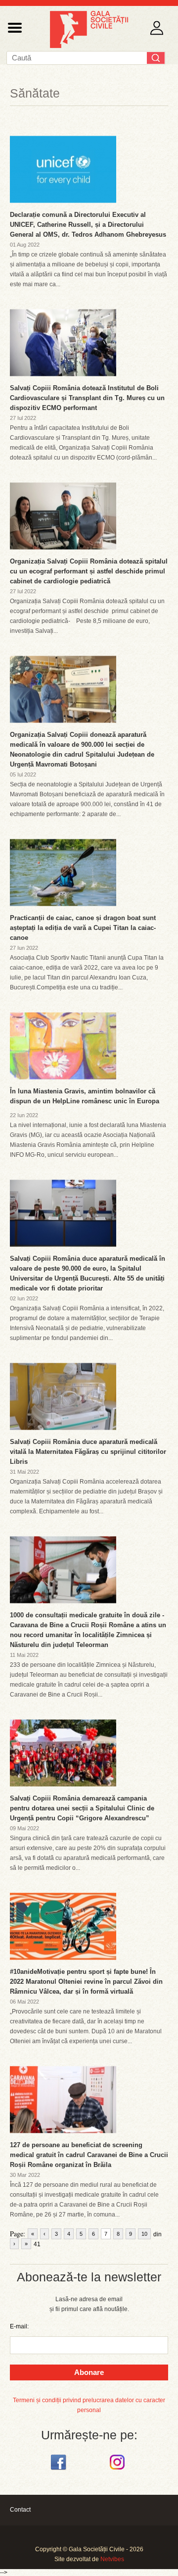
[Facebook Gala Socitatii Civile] (60, 2470)
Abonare (89, 2372)
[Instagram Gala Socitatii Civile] (118, 2470)
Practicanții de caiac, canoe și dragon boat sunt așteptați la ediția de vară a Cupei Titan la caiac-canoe (83, 928)
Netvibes (112, 2559)
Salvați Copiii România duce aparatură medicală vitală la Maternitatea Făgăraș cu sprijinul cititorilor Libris (88, 1452)
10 (144, 2234)
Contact (20, 2510)
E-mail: (19, 2326)
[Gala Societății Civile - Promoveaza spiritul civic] (89, 46)
